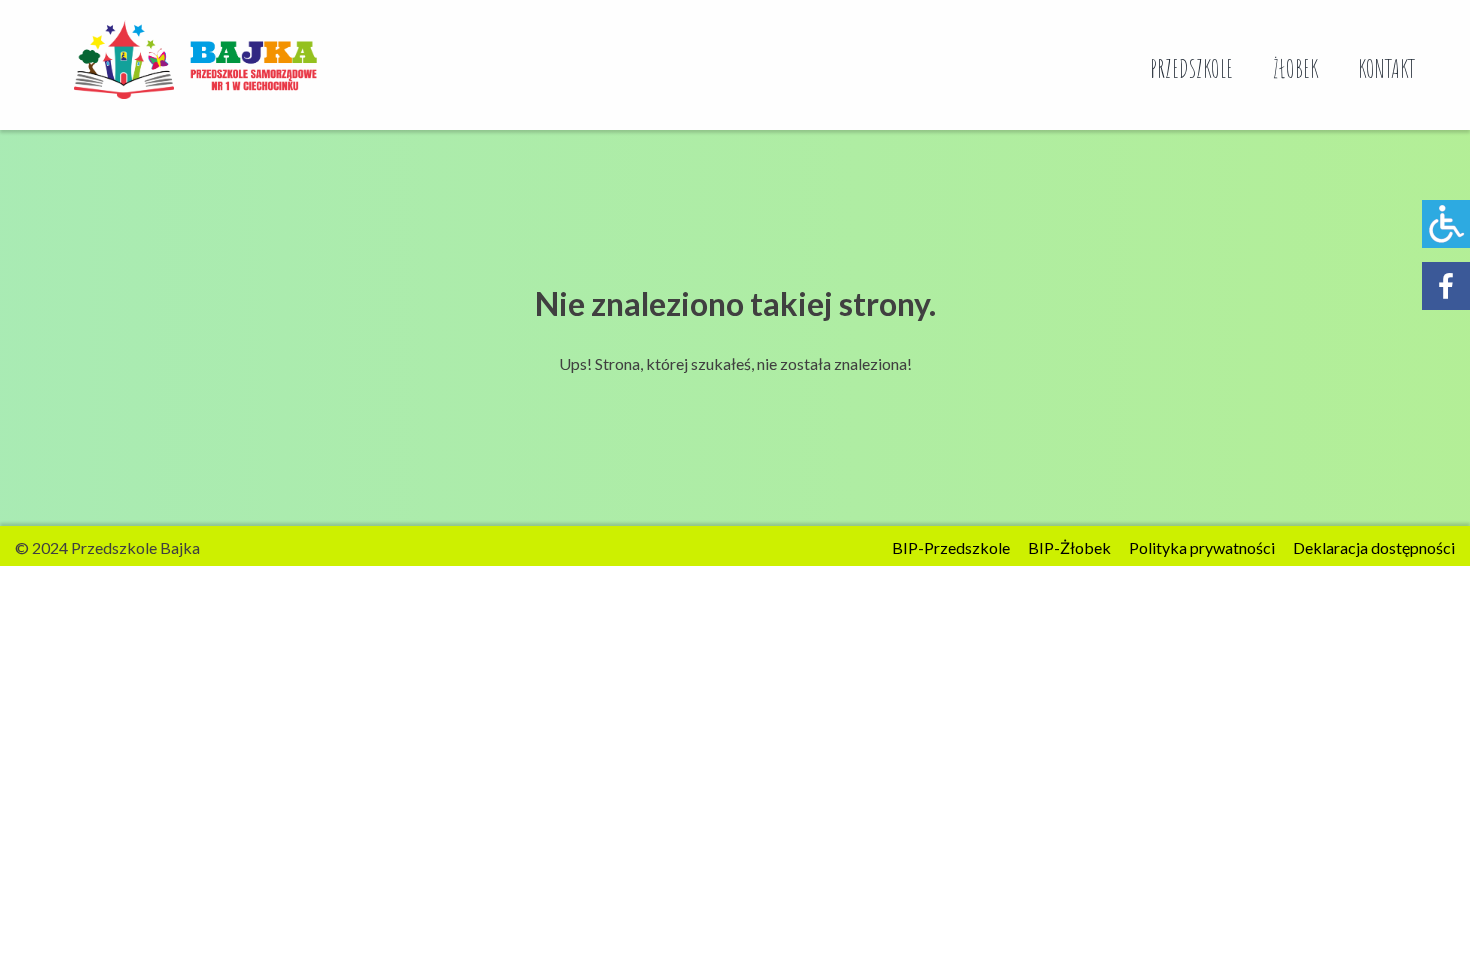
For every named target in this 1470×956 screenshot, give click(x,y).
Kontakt (1386, 68)
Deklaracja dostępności (1374, 547)
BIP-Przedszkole (951, 547)
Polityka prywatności (1202, 547)
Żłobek (1295, 68)
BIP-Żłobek (1069, 547)
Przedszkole (1191, 68)
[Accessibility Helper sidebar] (1446, 224)
